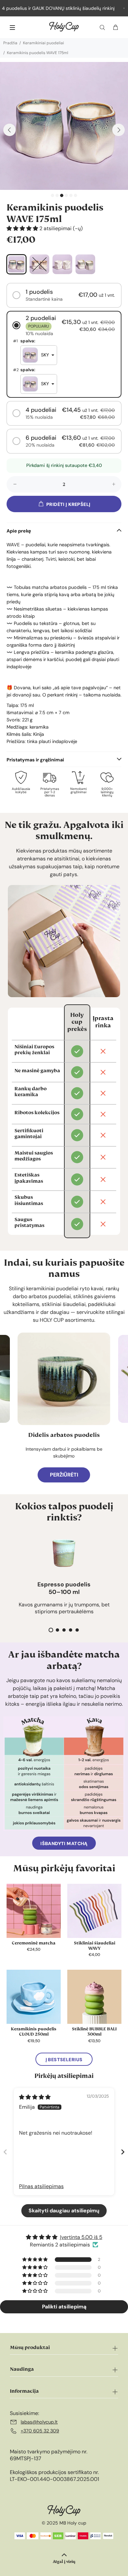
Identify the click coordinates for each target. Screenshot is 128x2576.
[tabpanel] (64, 126)
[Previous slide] (5, 2152)
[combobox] (39, 355)
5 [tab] (71, 195)
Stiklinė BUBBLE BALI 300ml (94, 2032)
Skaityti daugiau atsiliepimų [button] (64, 2211)
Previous (10, 130)
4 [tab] (66, 195)
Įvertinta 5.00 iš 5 (81, 2237)
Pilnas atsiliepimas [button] (41, 2186)
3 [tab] (62, 195)
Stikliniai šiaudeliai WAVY (95, 1946)
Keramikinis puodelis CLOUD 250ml (34, 2032)
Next (118, 130)
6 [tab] (75, 195)
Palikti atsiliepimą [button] (64, 2307)
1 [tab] (53, 195)
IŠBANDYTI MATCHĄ (64, 1843)
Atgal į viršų (64, 2561)
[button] (23, 228)
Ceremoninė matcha (34, 1943)
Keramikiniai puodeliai (43, 43)
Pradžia (10, 43)
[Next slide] (123, 2152)
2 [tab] (57, 195)
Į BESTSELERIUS (64, 2060)
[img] (35, 2097)
